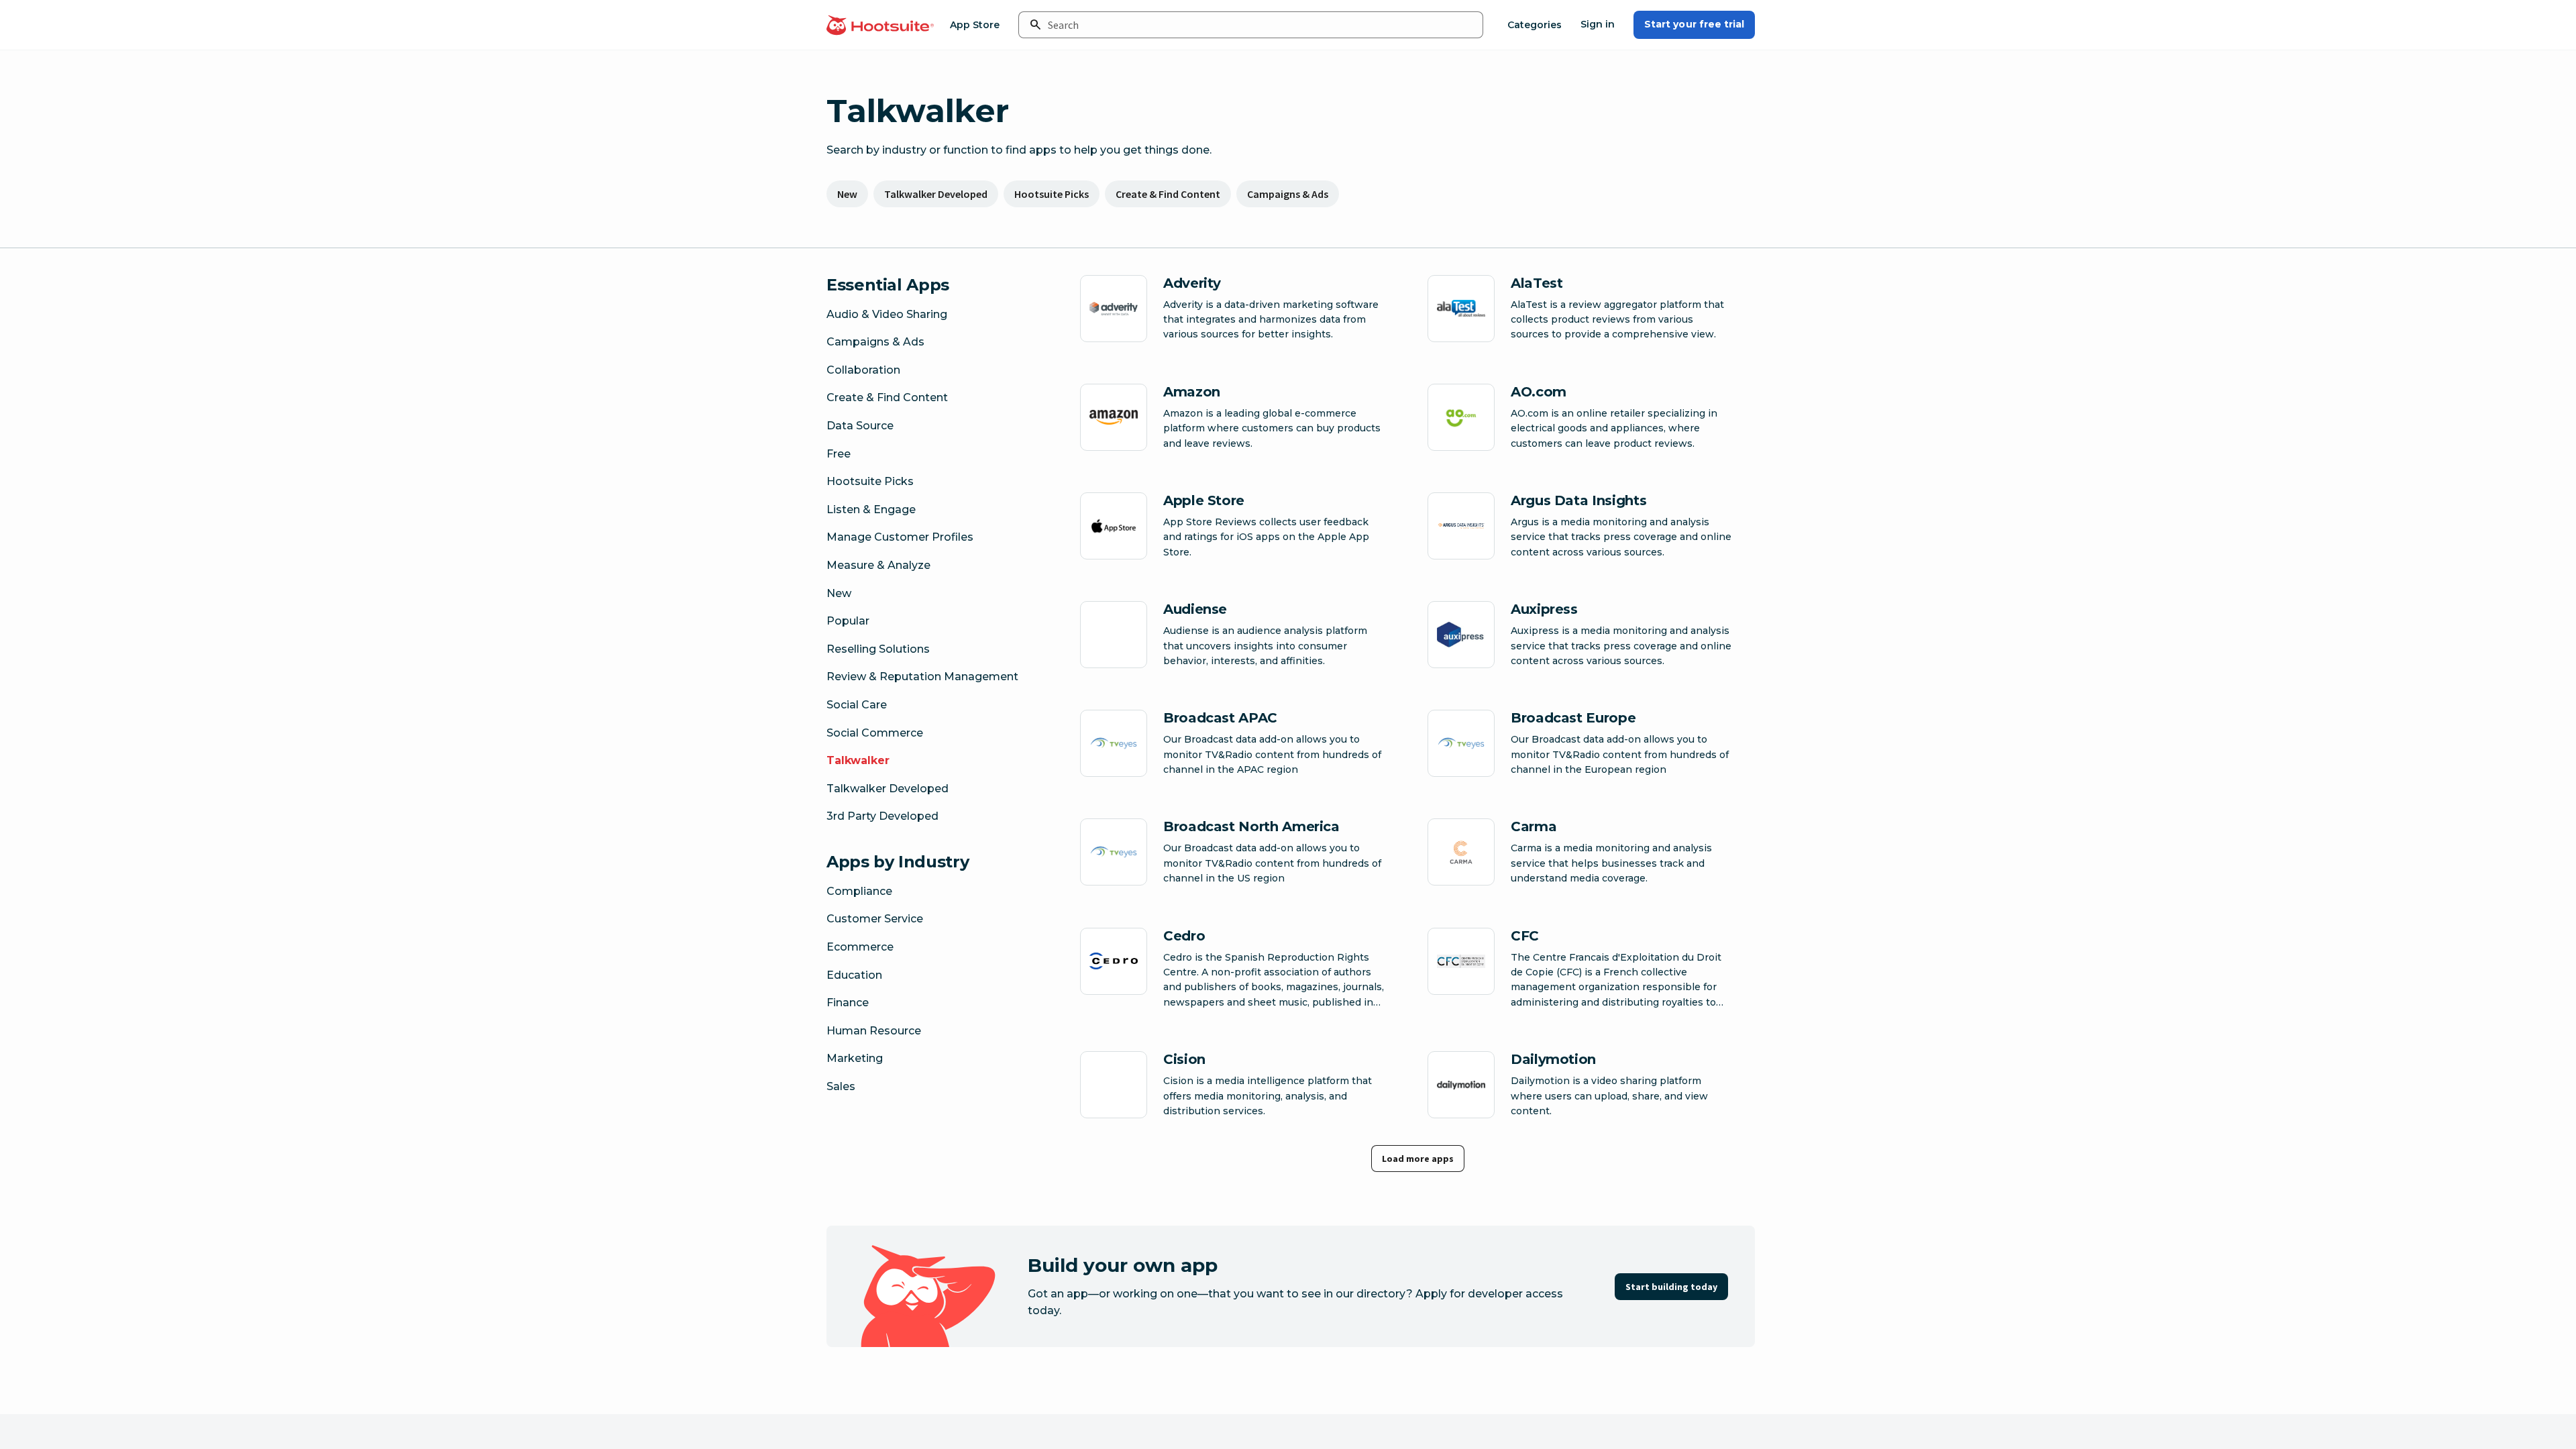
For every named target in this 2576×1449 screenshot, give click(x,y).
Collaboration (863, 370)
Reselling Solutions (878, 649)
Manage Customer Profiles (900, 537)
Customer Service (875, 919)
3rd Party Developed (882, 816)
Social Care (857, 705)
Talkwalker (858, 760)
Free (839, 454)
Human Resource (874, 1031)
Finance (848, 1003)
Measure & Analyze (878, 565)
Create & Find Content (1168, 194)
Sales (841, 1086)
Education (854, 975)
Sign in (1598, 24)
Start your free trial (1694, 24)
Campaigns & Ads (1288, 194)
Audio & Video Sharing (887, 314)
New (847, 194)
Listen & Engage (871, 509)
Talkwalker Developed (936, 194)
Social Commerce (875, 733)
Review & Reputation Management (922, 677)
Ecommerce (860, 947)
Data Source (860, 426)
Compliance (859, 891)
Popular (848, 621)
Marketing (855, 1058)
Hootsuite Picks (1052, 194)
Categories (1535, 25)
